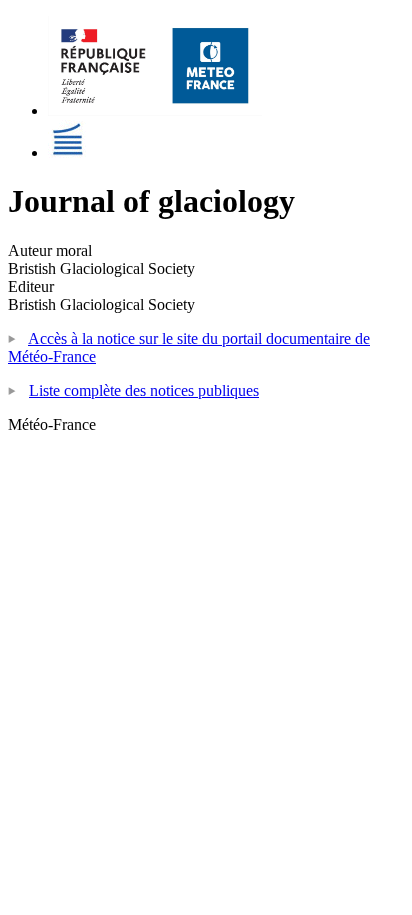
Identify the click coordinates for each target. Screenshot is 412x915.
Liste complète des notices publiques (144, 390)
